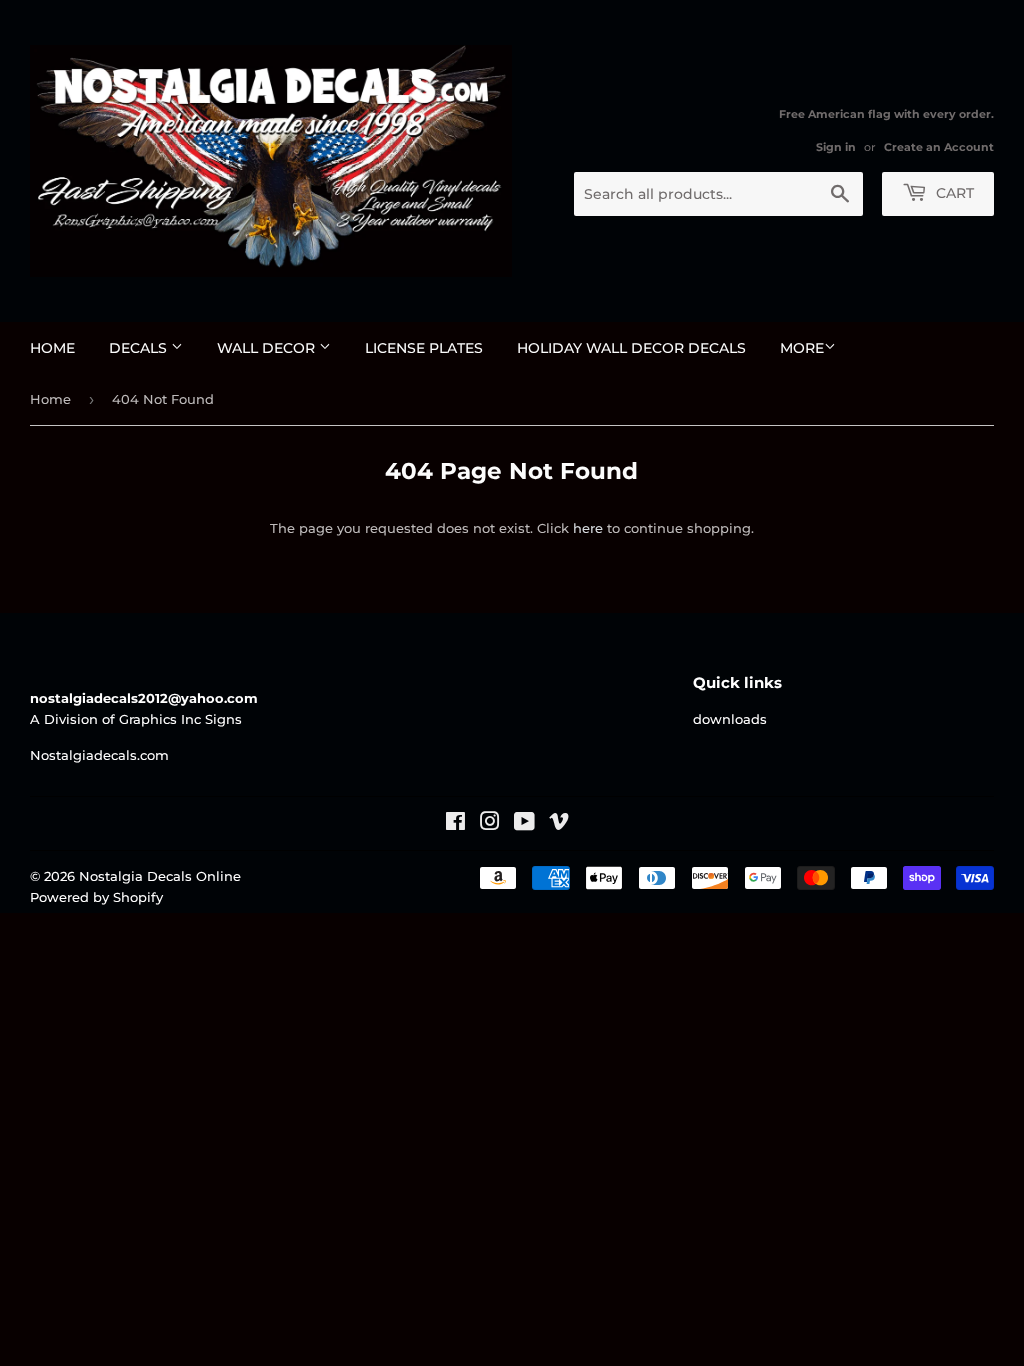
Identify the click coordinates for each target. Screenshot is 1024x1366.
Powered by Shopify (96, 897)
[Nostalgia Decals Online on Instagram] (490, 824)
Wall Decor (268, 348)
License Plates (424, 348)
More (802, 348)
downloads (730, 719)
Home (52, 348)
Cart (953, 193)
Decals (140, 348)
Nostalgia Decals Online (160, 876)
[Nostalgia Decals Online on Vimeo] (559, 824)
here (588, 528)
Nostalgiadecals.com (99, 755)
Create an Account (939, 147)
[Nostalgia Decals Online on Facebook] (455, 824)
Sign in (836, 147)
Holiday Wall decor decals (631, 348)
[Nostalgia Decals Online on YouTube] (524, 824)
